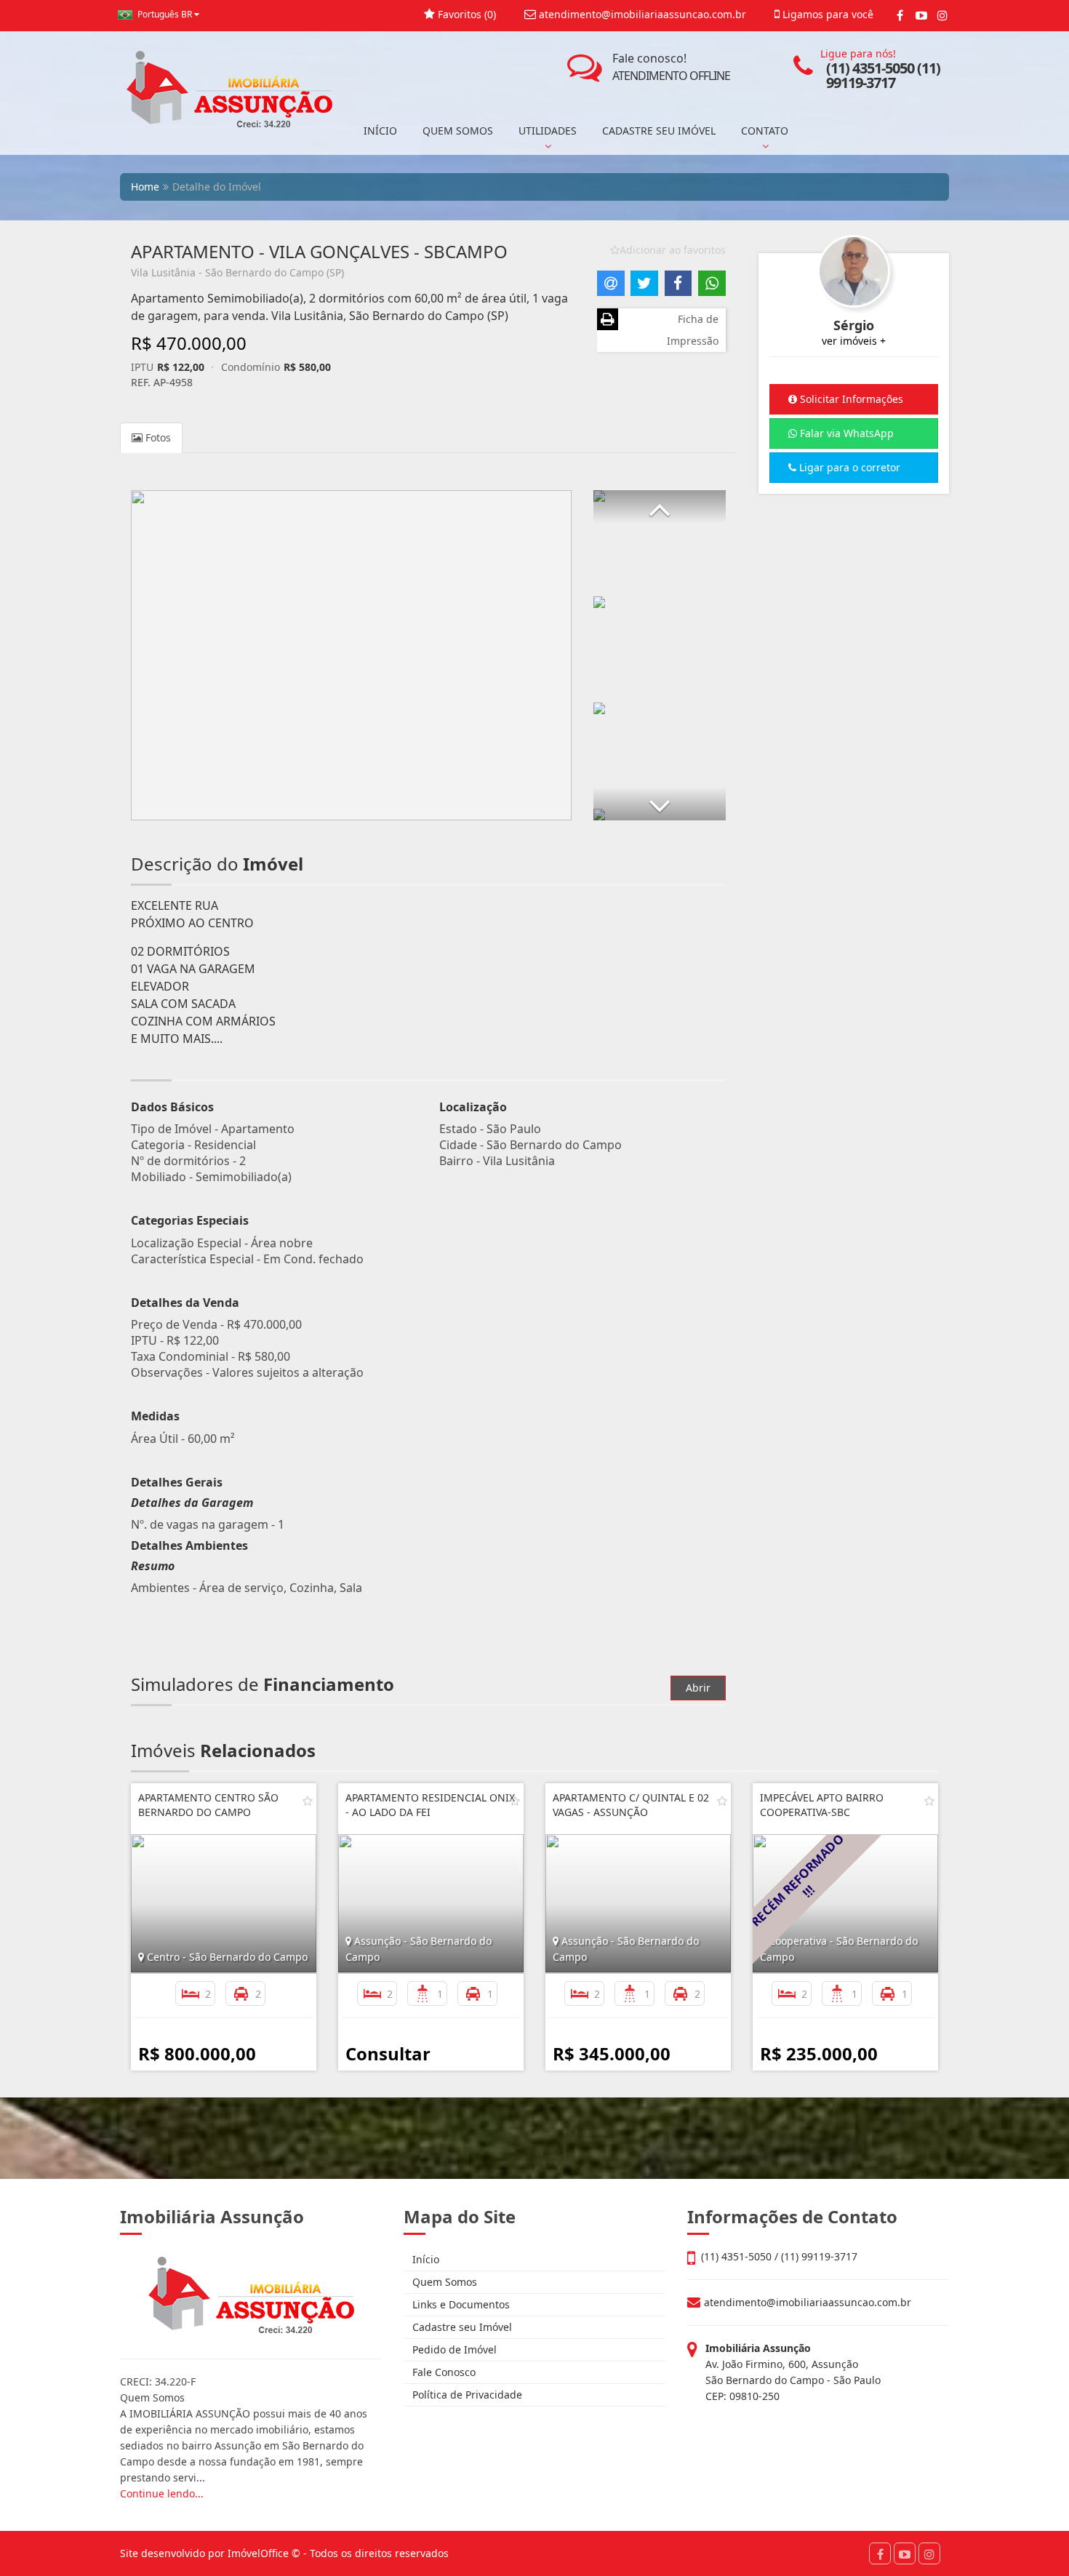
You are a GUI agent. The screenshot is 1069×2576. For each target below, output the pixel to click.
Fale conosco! (671, 67)
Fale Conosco (443, 2372)
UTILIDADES (548, 131)
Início (424, 2259)
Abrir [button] (698, 1688)
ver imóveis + (854, 341)
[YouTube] (921, 15)
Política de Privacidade (466, 2395)
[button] (660, 507)
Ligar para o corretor (848, 467)
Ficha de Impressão (693, 330)
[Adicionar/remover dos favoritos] (308, 1801)
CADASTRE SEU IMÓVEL (659, 131)
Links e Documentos (460, 2304)
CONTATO (765, 131)
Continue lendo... (162, 2493)
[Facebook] (900, 15)
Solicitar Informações (850, 399)
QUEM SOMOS (458, 131)
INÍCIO (380, 131)
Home (145, 187)
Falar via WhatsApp (845, 433)
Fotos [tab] (157, 437)
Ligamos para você (826, 14)
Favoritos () (465, 14)
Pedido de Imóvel (453, 2349)
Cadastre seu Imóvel (461, 2327)
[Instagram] (942, 15)
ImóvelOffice (258, 2553)
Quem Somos (443, 2282)
